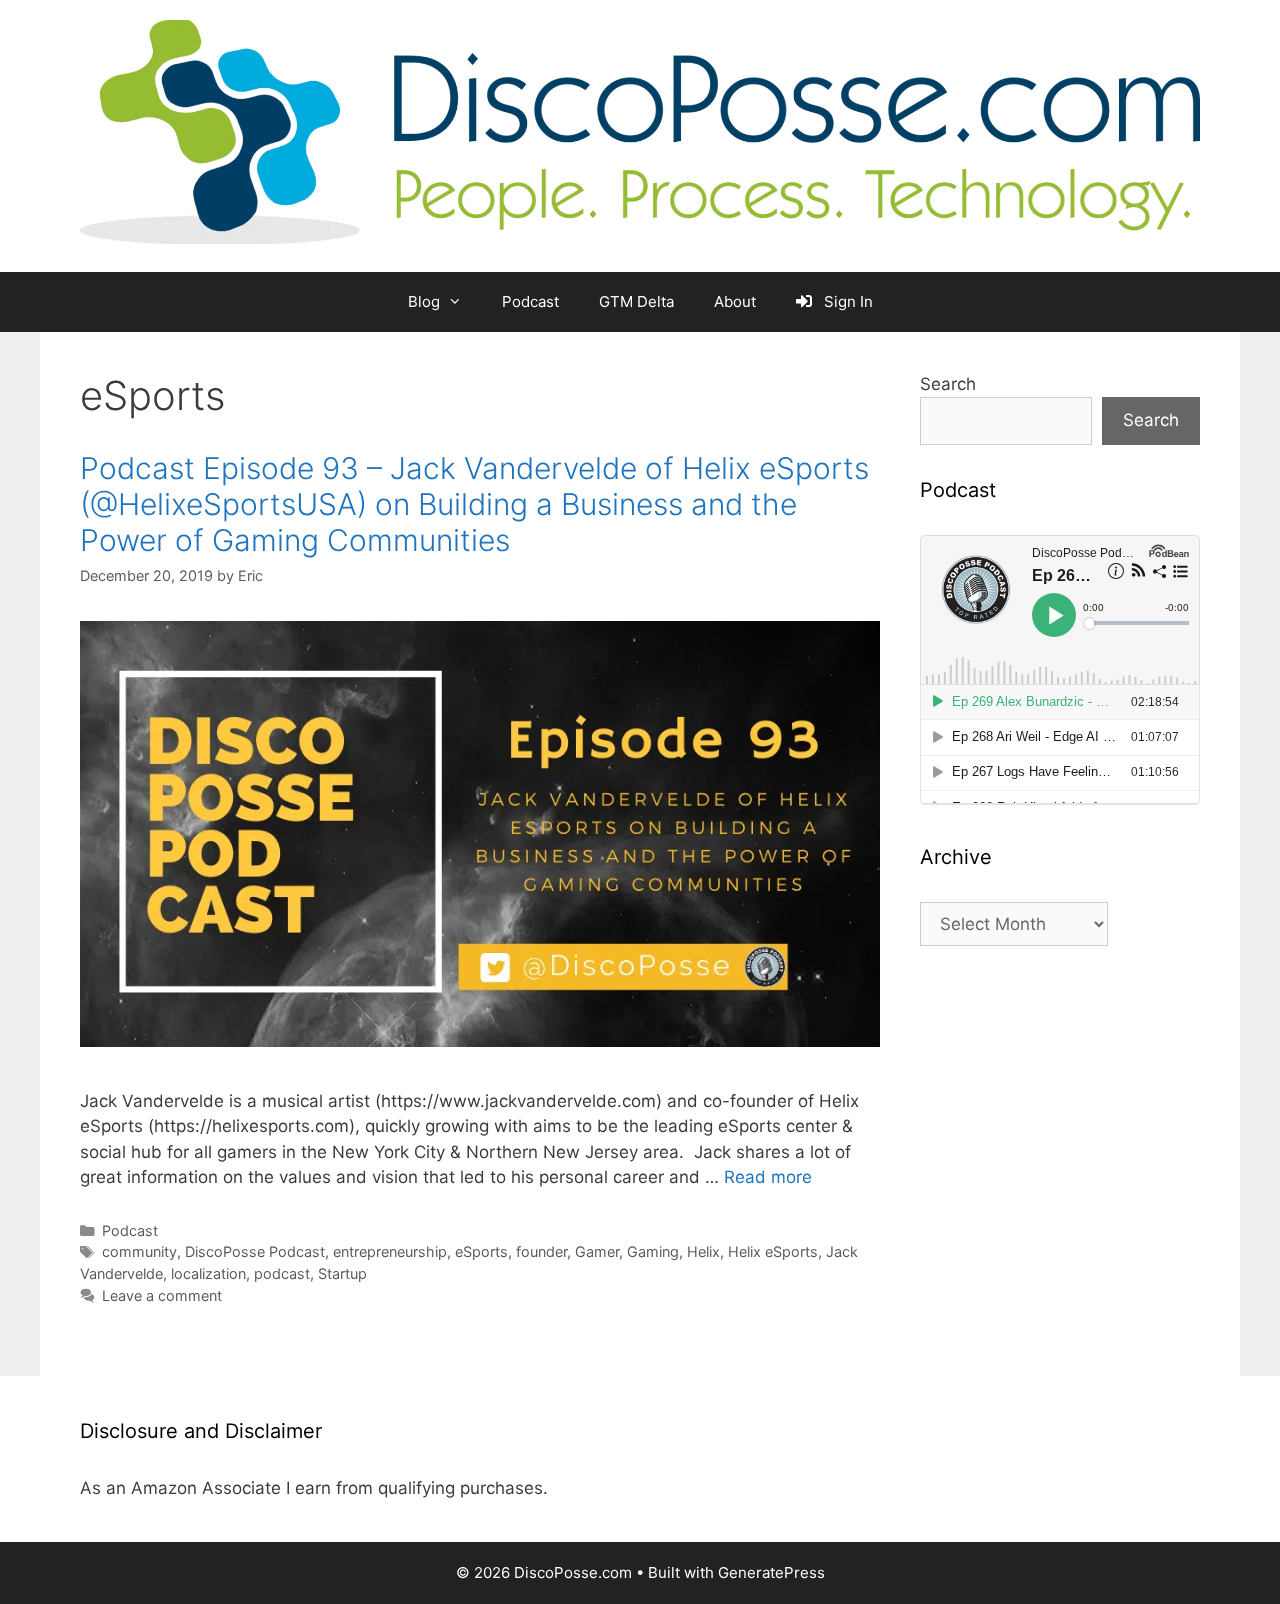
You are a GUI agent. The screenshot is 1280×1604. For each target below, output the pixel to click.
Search (948, 384)
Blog (424, 301)
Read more (768, 1177)
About (735, 301)
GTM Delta (636, 301)
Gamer (597, 1251)
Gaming (653, 1251)
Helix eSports (773, 1251)
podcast (282, 1273)
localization (208, 1273)
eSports (481, 1251)
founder (541, 1251)
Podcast (530, 301)
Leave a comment (162, 1295)
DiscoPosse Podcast (255, 1251)
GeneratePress (771, 1572)
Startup (342, 1273)
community (139, 1251)
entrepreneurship (390, 1251)
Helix (703, 1251)
